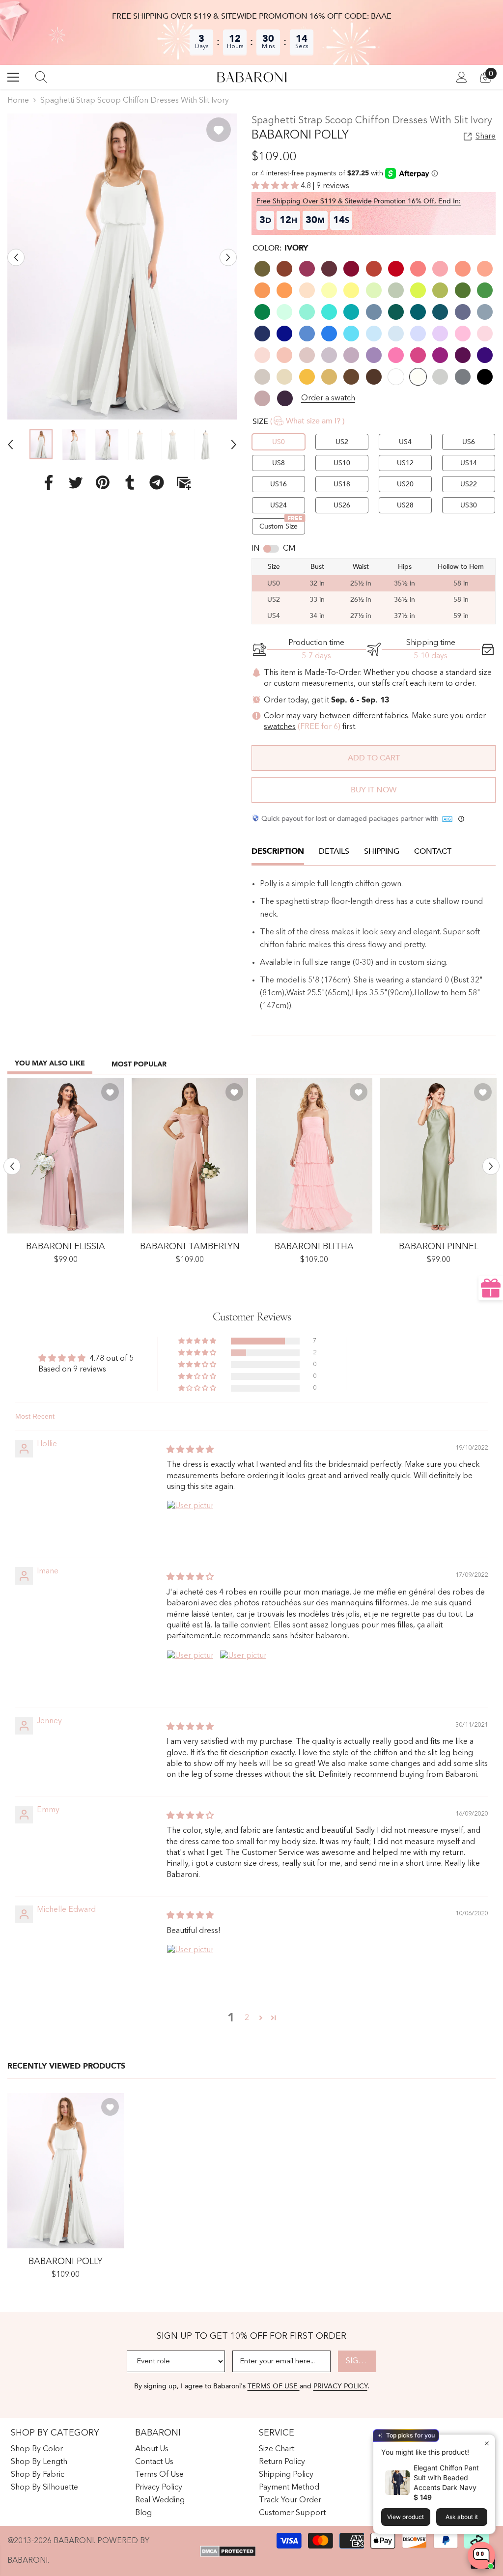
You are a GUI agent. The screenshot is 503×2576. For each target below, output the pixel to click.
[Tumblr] (130, 482)
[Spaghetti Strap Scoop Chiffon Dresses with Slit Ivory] (66, 2171)
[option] (122, 266)
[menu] (13, 77)
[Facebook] (49, 482)
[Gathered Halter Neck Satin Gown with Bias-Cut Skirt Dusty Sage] (438, 1156)
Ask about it (462, 2517)
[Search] (41, 77)
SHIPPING (382, 851)
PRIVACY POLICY (340, 2386)
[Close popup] (487, 2443)
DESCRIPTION (278, 851)
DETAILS (334, 851)
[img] (190, 1450)
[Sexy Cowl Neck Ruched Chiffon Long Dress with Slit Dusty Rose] (66, 1156)
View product (405, 2517)
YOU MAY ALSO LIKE (50, 1063)
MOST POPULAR (139, 1064)
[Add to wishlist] (219, 130)
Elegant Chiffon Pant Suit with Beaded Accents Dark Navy (446, 2478)
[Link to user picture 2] (243, 1674)
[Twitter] (76, 482)
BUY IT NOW (374, 790)
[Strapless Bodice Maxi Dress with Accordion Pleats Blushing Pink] (314, 1156)
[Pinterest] (103, 482)
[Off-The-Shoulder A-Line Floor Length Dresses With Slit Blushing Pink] (190, 1156)
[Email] (184, 482)
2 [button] (247, 2018)
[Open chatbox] (481, 2555)
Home (18, 101)
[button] (16, 258)
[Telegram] (157, 482)
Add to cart (374, 758)
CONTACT (433, 851)
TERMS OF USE (274, 2386)
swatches (280, 727)
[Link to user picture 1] (190, 1524)
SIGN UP (361, 2361)
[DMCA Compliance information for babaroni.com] (228, 2551)
